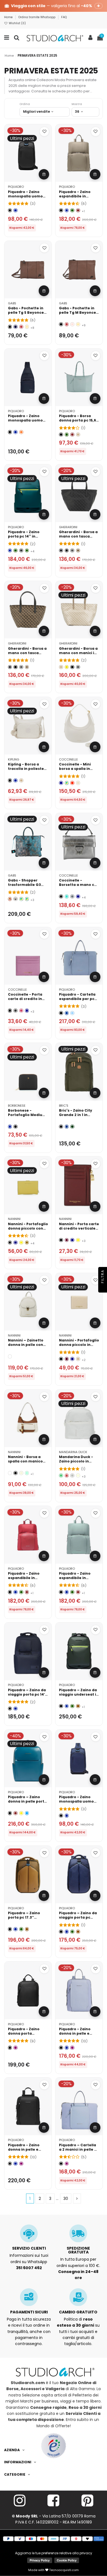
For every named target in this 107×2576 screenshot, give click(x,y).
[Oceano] (67, 1127)
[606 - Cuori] (10, 899)
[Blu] (16, 210)
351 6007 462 (29, 2268)
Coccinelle (68, 759)
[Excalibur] (67, 551)
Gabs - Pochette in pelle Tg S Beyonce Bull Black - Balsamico (26, 315)
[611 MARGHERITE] (21, 899)
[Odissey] (61, 551)
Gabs (12, 303)
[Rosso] (78, 210)
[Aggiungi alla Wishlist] (44, 132)
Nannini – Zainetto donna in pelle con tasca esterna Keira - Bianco (27, 1347)
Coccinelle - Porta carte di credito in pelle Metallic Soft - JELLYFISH (27, 1001)
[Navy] (16, 1243)
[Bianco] (10, 1356)
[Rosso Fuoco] (21, 327)
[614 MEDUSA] (27, 899)
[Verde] (72, 210)
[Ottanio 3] (27, 1813)
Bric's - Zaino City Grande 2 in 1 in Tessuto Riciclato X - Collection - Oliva (78, 1117)
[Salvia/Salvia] (27, 1473)
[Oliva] (72, 1127)
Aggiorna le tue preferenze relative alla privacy (54, 2553)
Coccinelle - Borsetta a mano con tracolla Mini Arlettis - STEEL (79, 887)
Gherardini (68, 527)
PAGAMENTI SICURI (29, 2312)
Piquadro (16, 187)
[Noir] (61, 896)
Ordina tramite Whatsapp (37, 17)
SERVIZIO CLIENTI (29, 2248)
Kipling (14, 759)
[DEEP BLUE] (61, 783)
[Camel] (27, 1243)
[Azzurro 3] (72, 1013)
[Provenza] (72, 324)
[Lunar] (72, 1476)
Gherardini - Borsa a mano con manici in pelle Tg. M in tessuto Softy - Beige (79, 655)
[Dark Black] (16, 1127)
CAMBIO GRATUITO (78, 2312)
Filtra (102, 1277)
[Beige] (78, 435)
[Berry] (21, 1011)
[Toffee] (78, 551)
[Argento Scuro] (72, 551)
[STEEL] (72, 896)
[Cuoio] (78, 1706)
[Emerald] (61, 1476)
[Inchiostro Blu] (16, 327)
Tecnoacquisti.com (64, 2570)
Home (9, 17)
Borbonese (17, 1106)
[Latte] (78, 1476)
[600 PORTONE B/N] (16, 899)
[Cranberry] (67, 1476)
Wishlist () (17, 23)
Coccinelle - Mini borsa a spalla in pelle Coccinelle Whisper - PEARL (75, 771)
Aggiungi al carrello (44, 174)
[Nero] (10, 210)
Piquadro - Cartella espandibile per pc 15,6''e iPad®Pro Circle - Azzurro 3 (77, 1001)
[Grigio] (21, 551)
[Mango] (67, 667)
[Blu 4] (67, 1013)
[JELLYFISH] (67, 783)
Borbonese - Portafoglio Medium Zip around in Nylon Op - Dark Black (27, 1117)
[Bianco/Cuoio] (10, 1473)
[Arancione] (21, 432)
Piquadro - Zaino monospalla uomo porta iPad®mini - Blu (28, 420)
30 (66, 2198)
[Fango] (16, 1011)
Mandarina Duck (73, 1452)
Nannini (14, 1219)
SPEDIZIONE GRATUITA (78, 2250)
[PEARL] (78, 783)
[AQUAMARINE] (67, 896)
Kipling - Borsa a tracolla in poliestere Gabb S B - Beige (28, 769)
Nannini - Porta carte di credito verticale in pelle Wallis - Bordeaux (79, 1231)
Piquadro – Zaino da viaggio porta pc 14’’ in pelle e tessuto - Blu (27, 1697)
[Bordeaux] (67, 1240)
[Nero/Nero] (16, 1473)
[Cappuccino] (27, 327)
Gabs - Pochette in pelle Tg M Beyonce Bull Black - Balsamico (78, 315)
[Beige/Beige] (21, 1473)
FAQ (64, 17)
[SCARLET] (72, 783)
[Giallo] (21, 1243)
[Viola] (16, 2048)
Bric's (64, 1106)
